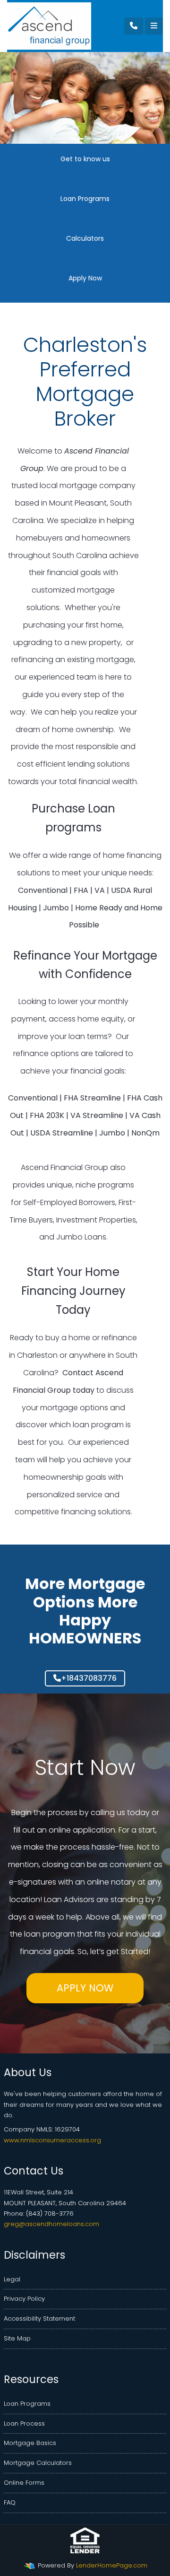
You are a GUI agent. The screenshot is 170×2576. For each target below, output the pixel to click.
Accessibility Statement (39, 2318)
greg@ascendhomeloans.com (51, 2224)
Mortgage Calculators (38, 2463)
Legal (12, 2279)
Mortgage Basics (30, 2443)
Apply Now (85, 1988)
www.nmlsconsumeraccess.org (52, 2140)
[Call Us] (134, 26)
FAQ (10, 2502)
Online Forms (24, 2483)
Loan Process (24, 2423)
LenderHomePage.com (112, 2565)
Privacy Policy (24, 2299)
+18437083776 (89, 1678)
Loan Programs (27, 2404)
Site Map (17, 2338)
